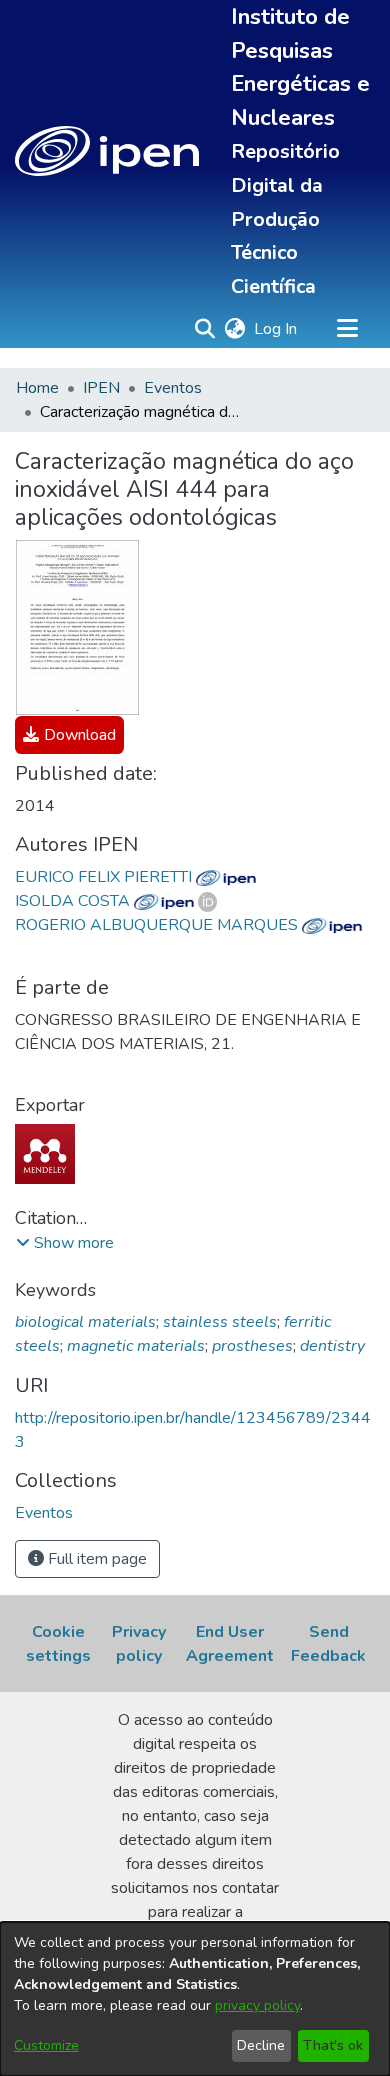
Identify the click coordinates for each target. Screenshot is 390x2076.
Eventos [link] (173, 388)
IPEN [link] (101, 388)
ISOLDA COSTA (74, 901)
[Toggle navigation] (347, 329)
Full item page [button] (95, 1559)
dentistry (332, 1346)
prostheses (252, 1346)
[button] (107, 151)
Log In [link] (276, 329)
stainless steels (220, 1322)
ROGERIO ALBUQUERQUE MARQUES (158, 925)
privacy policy (257, 2005)
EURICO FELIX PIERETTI (105, 877)
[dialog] (195, 1999)
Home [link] (37, 388)
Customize (46, 2045)
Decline (261, 2045)
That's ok (333, 2045)
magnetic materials (136, 1346)
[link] (69, 735)
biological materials (85, 1322)
